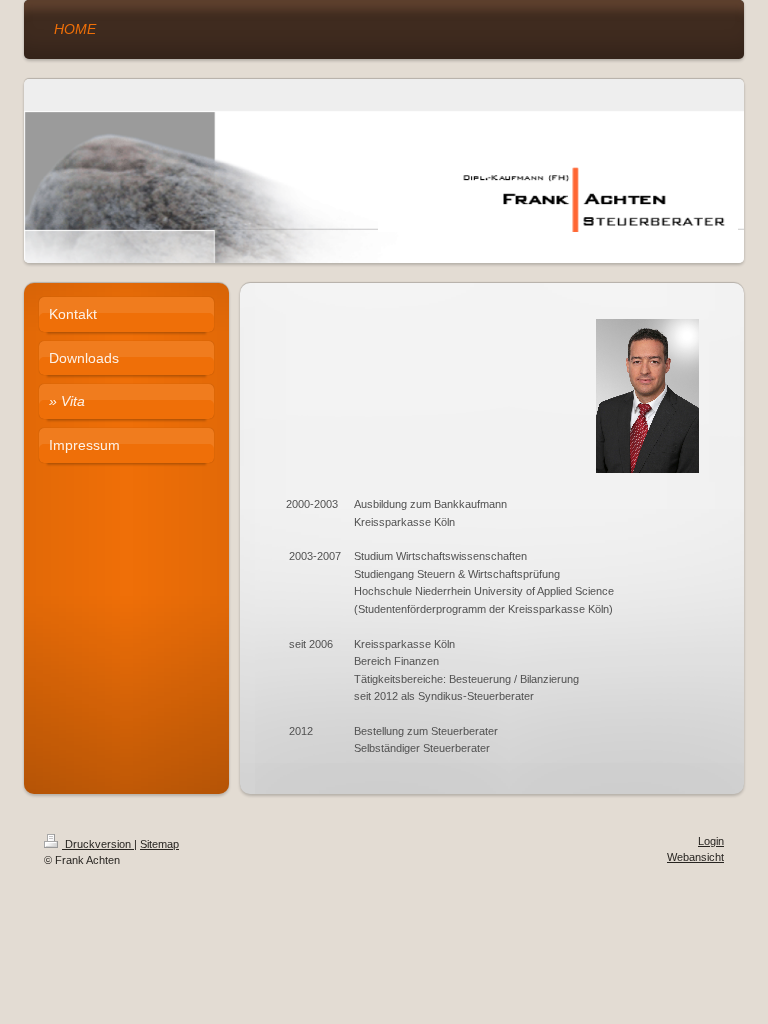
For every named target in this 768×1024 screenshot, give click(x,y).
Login (711, 841)
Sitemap (159, 844)
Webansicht (695, 857)
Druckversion (98, 844)
